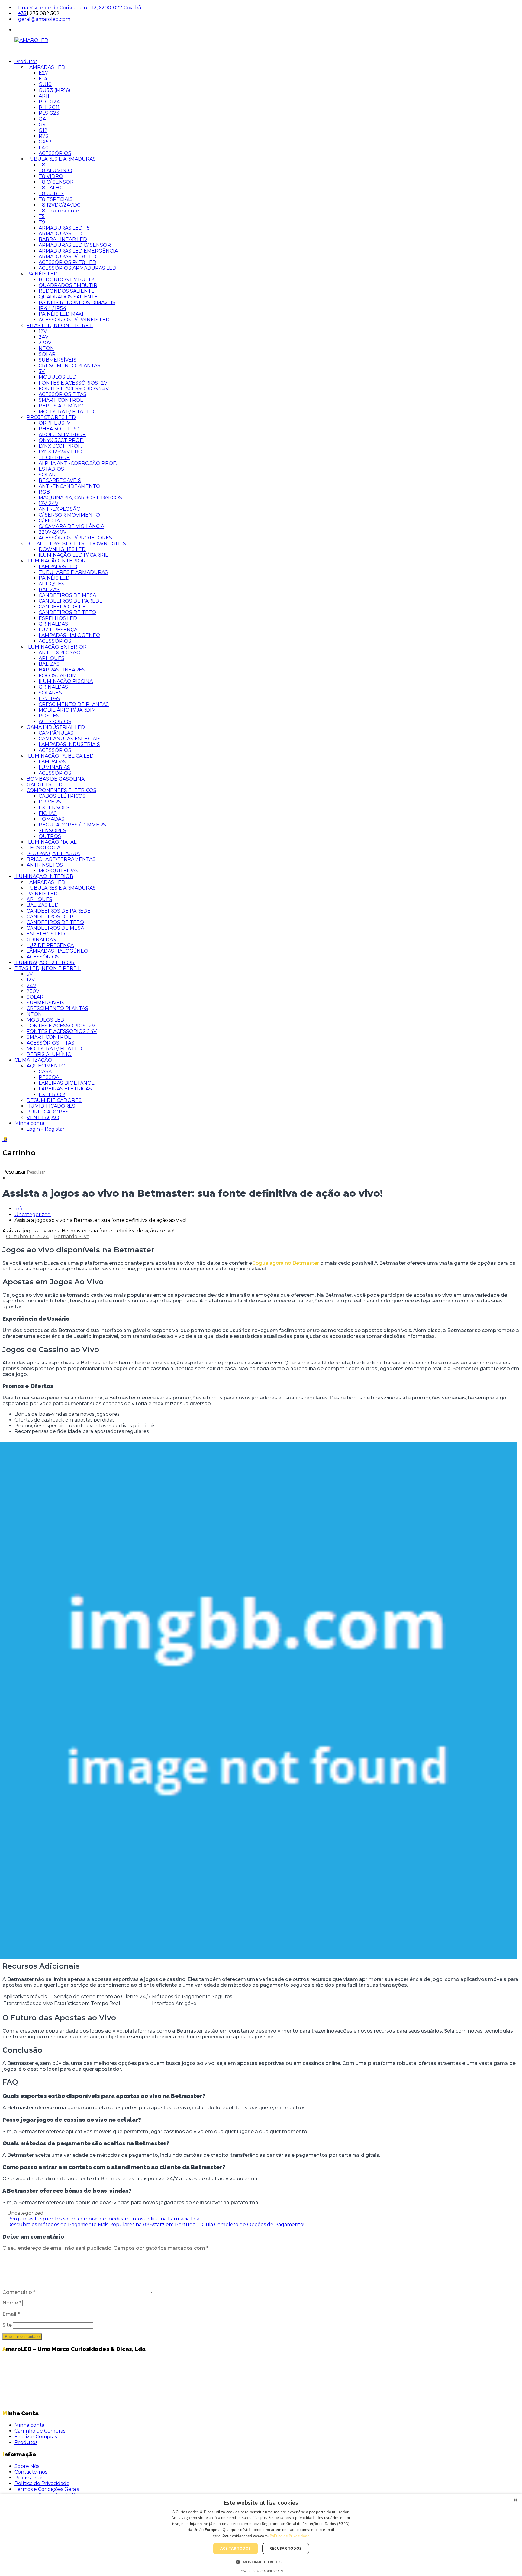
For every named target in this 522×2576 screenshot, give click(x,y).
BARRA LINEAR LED (63, 239)
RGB (44, 492)
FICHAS (48, 813)
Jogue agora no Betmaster (286, 1263)
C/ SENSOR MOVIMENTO (69, 515)
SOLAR (47, 354)
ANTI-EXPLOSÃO (60, 509)
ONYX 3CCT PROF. (61, 440)
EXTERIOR (52, 1095)
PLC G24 (49, 102)
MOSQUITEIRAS (58, 871)
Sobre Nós (27, 2466)
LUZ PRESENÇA (58, 630)
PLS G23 (49, 113)
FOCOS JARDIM (58, 676)
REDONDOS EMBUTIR (66, 280)
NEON (46, 348)
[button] (261, 2562)
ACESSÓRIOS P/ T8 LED (68, 262)
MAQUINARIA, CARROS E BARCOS (80, 498)
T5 (42, 216)
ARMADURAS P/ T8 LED (68, 257)
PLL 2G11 (49, 107)
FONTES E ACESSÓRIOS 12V (73, 383)
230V (45, 343)
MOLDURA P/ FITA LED (66, 412)
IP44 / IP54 (53, 308)
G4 (42, 119)
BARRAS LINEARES (62, 670)
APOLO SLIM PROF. (63, 435)
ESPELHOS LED (58, 618)
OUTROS (50, 836)
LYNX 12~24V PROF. (63, 452)
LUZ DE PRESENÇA (50, 945)
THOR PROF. (55, 457)
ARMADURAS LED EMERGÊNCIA (78, 251)
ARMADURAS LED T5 (64, 228)
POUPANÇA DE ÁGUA (53, 853)
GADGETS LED (45, 785)
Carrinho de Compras (40, 2431)
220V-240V (53, 532)
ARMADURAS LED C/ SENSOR (75, 245)
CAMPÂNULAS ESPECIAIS (70, 739)
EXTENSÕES (54, 808)
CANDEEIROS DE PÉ (52, 917)
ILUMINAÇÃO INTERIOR (56, 561)
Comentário (19, 2292)
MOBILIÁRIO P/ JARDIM (67, 710)
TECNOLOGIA (43, 848)
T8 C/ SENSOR (56, 182)
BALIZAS (49, 589)
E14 (43, 79)
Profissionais (29, 2478)
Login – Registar (46, 1129)
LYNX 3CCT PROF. (60, 446)
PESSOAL (50, 1077)
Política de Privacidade (42, 2483)
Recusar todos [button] (285, 2548)
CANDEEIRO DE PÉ (62, 607)
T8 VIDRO (51, 176)
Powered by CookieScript (261, 2571)
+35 (22, 13)
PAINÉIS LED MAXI (61, 314)
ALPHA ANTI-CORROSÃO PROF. (78, 463)
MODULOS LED (58, 377)
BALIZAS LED (43, 905)
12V (43, 331)
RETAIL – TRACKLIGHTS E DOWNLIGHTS (76, 544)
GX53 (45, 142)
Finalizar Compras (36, 2437)
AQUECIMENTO (46, 1066)
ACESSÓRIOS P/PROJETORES (75, 538)
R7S (43, 136)
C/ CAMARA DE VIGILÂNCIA (71, 526)
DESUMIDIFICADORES (54, 1100)
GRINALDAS (53, 624)
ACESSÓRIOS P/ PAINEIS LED (74, 320)
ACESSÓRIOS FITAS (63, 394)
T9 (42, 222)
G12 (43, 130)
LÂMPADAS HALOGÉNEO (69, 635)
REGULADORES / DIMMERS (72, 825)
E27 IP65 (49, 699)
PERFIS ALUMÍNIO (61, 406)
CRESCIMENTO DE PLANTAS (74, 704)
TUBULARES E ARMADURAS (61, 159)
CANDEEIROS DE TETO (67, 612)
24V (43, 337)
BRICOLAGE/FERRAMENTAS (61, 859)
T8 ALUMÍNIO (55, 171)
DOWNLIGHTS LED (62, 549)
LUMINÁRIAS (54, 767)
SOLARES (50, 693)
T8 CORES (51, 193)
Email (11, 2314)
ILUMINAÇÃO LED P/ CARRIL (73, 555)
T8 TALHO (51, 188)
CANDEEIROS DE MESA (67, 595)
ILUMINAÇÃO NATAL (52, 842)
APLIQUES (52, 584)
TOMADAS (52, 819)
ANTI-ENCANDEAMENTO (69, 486)
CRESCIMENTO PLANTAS (69, 366)
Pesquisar (14, 1172)
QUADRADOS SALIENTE (68, 297)
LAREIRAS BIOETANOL (66, 1083)
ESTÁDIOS (51, 469)
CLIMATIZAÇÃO (33, 1060)
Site (7, 2325)
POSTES (49, 716)
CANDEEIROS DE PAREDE (71, 601)
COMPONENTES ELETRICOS (61, 790)
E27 (43, 73)
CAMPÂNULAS (56, 733)
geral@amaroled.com (44, 19)
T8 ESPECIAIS (56, 199)
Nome (12, 2303)
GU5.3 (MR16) (55, 90)
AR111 (45, 96)
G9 (42, 125)
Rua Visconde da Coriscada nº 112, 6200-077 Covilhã (80, 8)
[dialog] (261, 2535)
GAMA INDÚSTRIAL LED (56, 727)
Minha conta (29, 1123)
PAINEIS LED (42, 894)
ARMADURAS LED (61, 234)
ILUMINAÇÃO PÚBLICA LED (60, 756)
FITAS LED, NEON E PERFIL (60, 325)
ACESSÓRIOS (55, 153)
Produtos (26, 61)
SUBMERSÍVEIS (58, 360)
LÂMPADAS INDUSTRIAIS (69, 744)
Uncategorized (33, 1214)
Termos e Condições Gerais (47, 2489)
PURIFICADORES (48, 1112)
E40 (44, 148)
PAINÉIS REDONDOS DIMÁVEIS (77, 303)
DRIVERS (50, 802)
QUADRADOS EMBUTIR (68, 285)
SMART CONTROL (61, 400)
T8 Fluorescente (59, 211)
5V (42, 371)
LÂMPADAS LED (46, 67)
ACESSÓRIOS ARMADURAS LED (77, 268)
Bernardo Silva (72, 1236)
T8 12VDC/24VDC (60, 205)
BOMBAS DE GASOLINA (56, 779)
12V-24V (48, 503)
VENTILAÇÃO (43, 1117)
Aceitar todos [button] (235, 2548)
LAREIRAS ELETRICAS (65, 1089)
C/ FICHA (49, 521)
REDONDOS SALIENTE (67, 291)
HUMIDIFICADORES (51, 1106)
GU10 (45, 84)
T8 (42, 165)
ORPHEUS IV (55, 423)
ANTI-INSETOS (45, 865)
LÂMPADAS (52, 762)
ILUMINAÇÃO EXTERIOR (57, 647)
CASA (45, 1072)
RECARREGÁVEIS (60, 480)
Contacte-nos (31, 2472)
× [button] (515, 2500)
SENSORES (52, 831)
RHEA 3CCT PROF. (61, 429)
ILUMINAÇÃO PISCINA (66, 681)
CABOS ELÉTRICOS (62, 796)
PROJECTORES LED (51, 417)
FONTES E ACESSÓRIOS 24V (74, 389)
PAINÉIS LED (42, 274)
